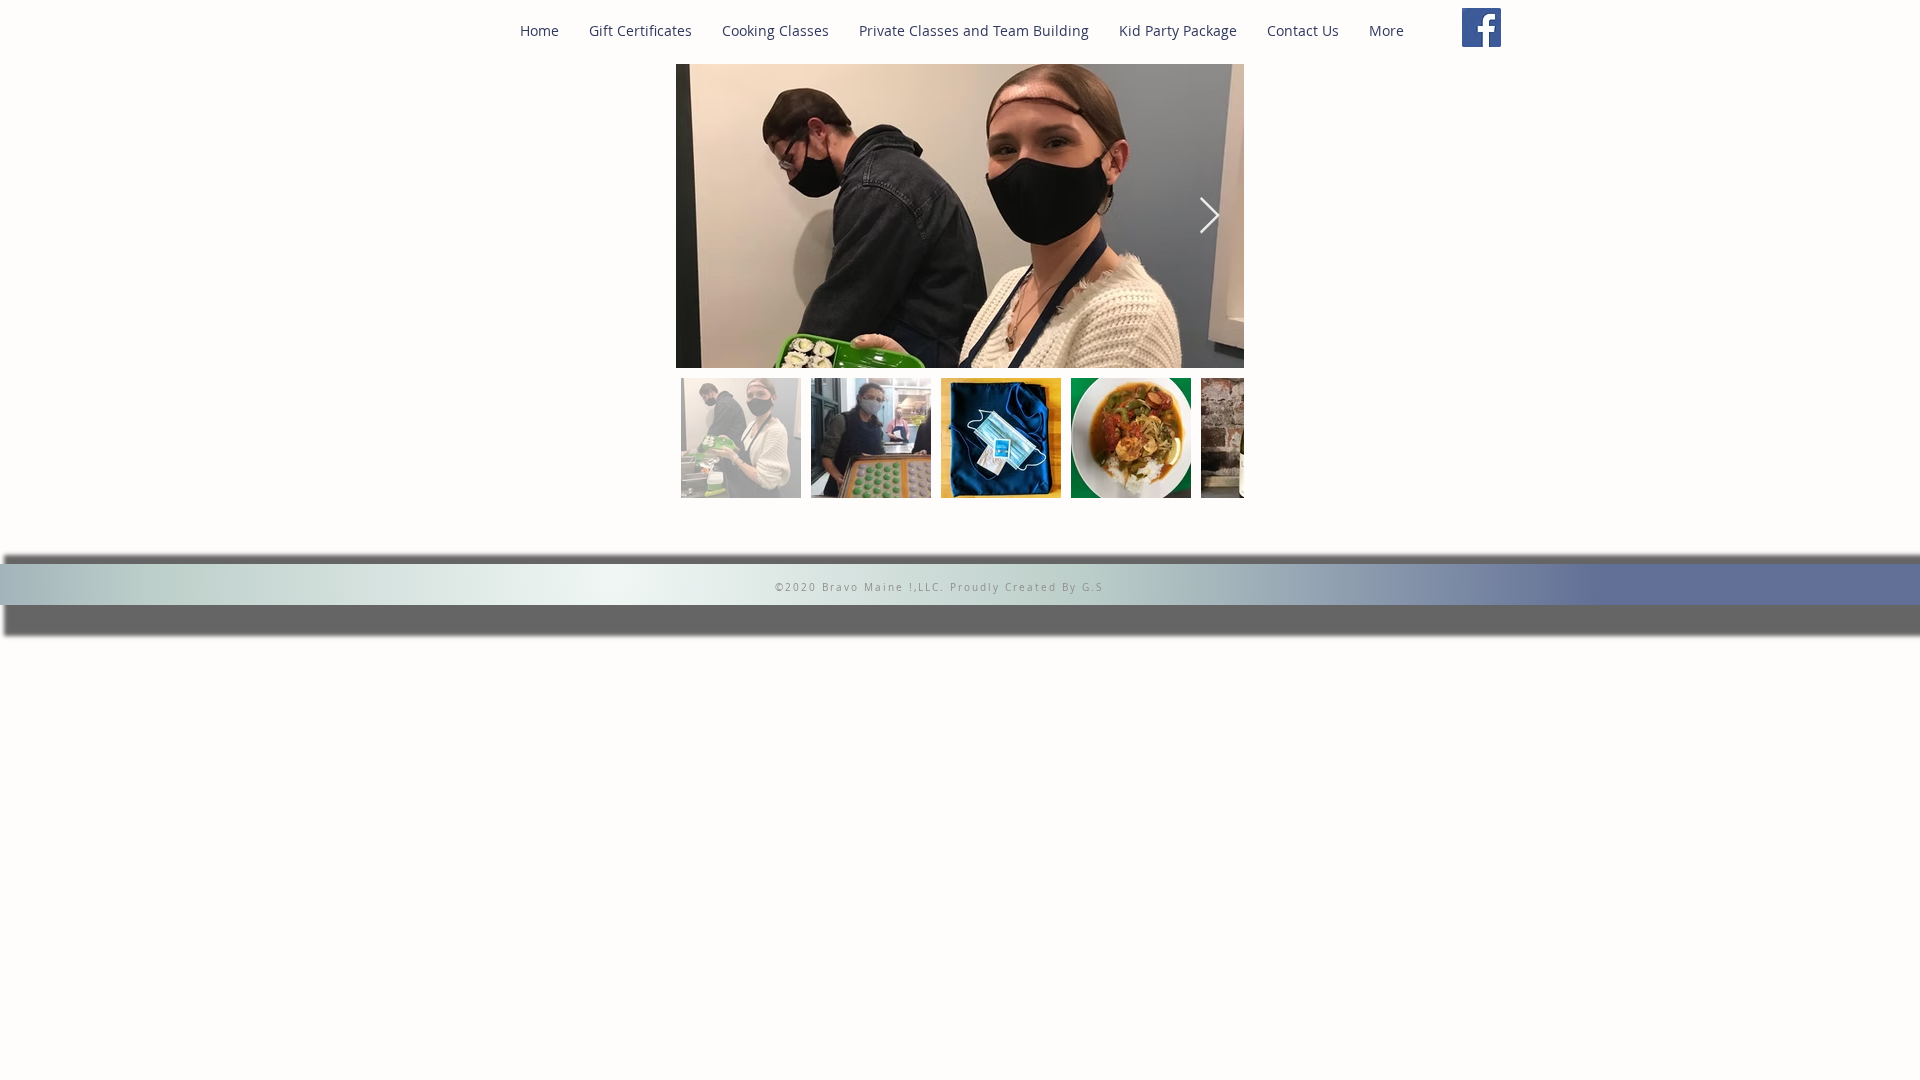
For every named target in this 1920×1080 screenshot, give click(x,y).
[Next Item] (1209, 216)
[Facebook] (1481, 27)
